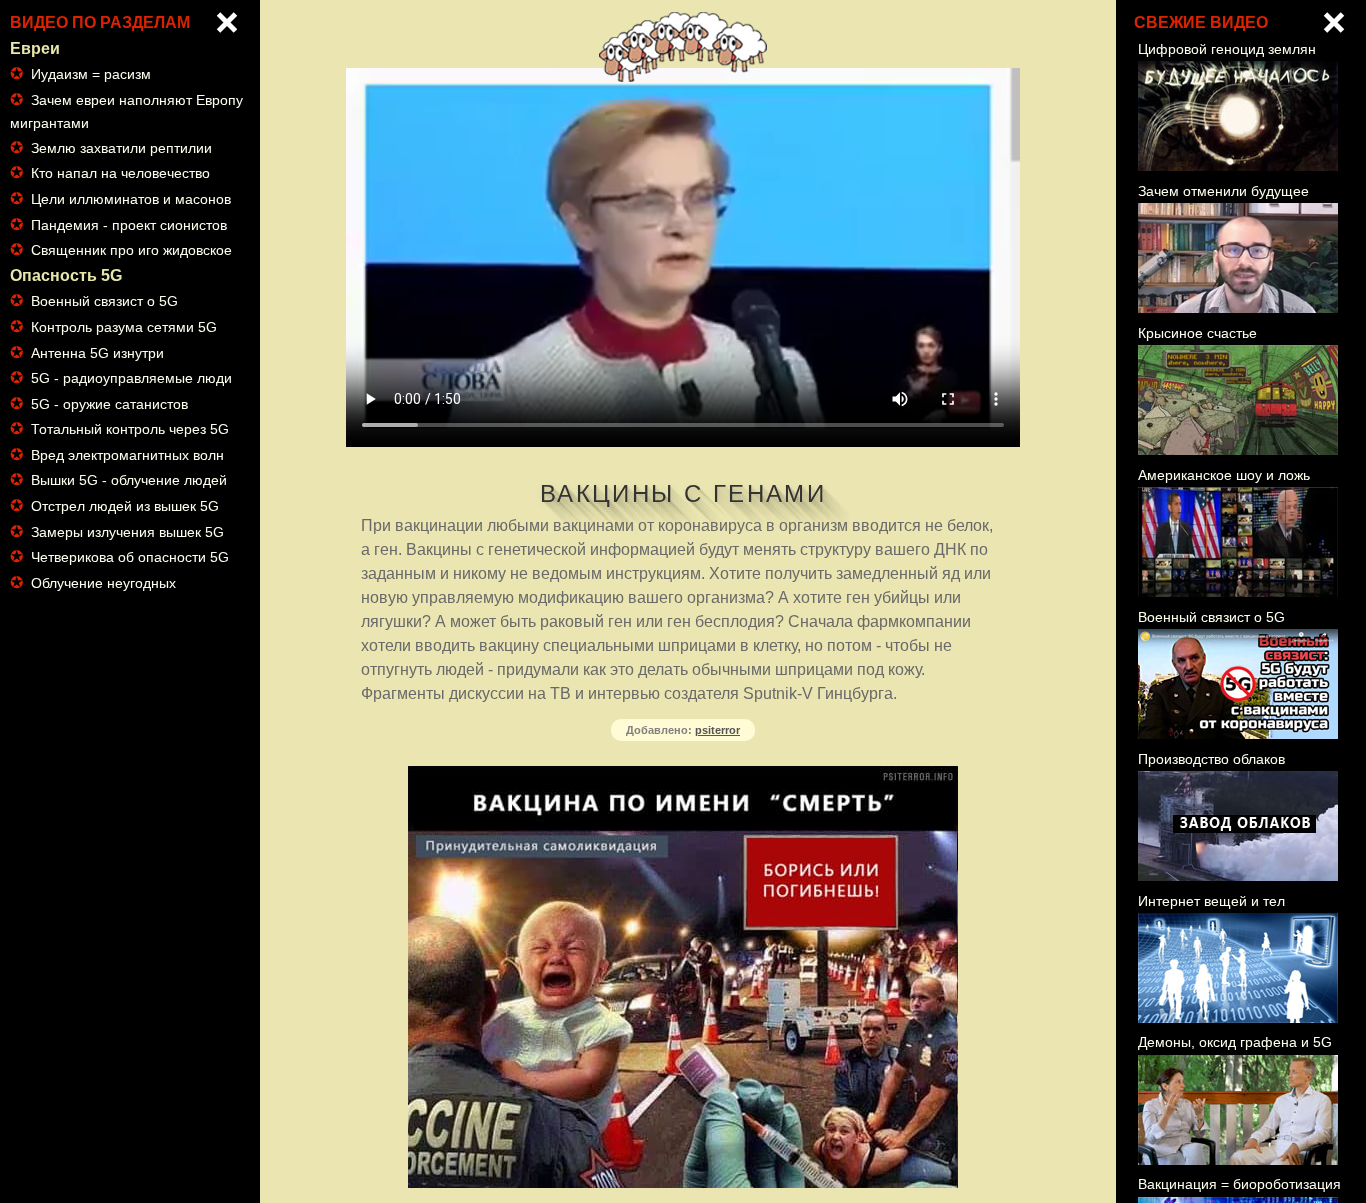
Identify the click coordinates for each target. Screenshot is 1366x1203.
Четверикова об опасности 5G (130, 557)
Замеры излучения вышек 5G (127, 532)
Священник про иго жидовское (131, 250)
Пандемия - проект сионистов (129, 225)
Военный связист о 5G (104, 301)
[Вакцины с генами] (683, 257)
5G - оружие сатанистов (109, 404)
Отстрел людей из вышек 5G (125, 506)
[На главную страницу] (683, 76)
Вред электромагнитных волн (127, 455)
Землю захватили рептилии (121, 148)
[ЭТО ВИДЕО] (1334, 22)
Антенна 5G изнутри (97, 353)
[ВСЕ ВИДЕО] (227, 22)
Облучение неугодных (103, 583)
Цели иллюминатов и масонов (131, 199)
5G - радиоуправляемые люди (131, 378)
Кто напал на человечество (120, 173)
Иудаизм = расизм (91, 74)
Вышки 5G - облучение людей (129, 480)
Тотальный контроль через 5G (130, 429)
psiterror (717, 730)
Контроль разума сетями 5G (124, 327)
